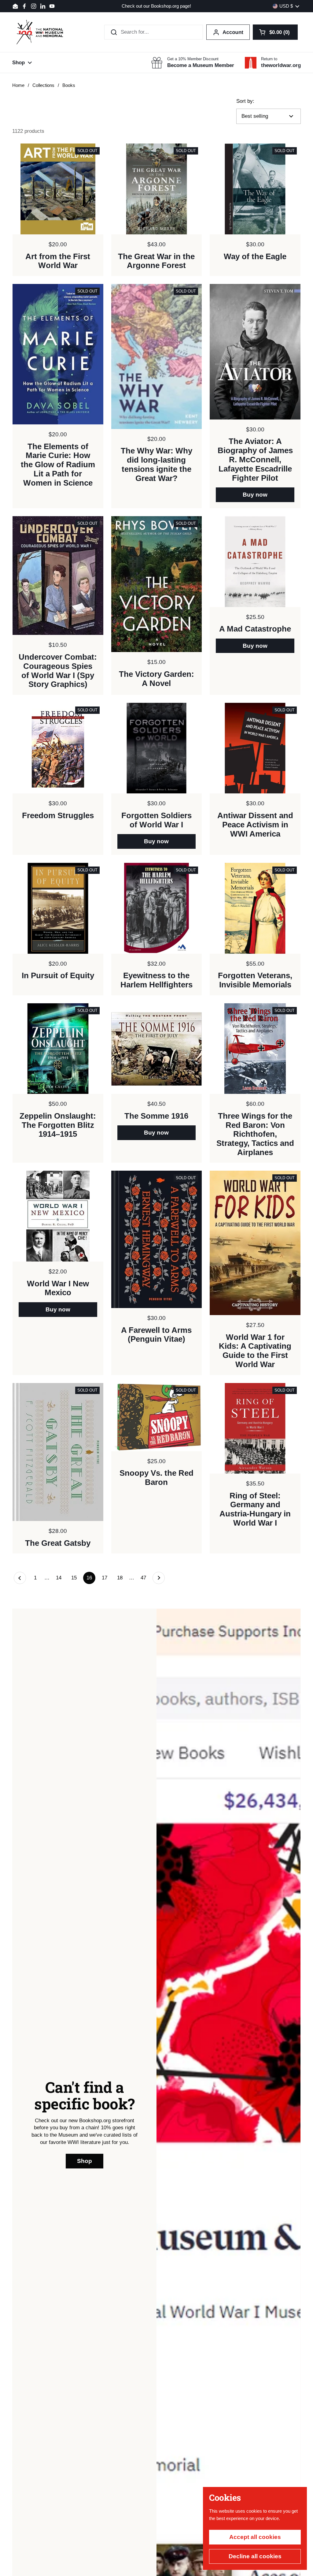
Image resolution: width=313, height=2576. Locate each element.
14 (60, 1578)
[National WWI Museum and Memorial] (40, 32)
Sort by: (245, 101)
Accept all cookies (255, 2537)
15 (76, 1578)
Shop (85, 2161)
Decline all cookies (255, 2556)
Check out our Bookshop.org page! (156, 6)
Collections (43, 85)
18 (122, 1578)
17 (106, 1578)
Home (18, 85)
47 (145, 1578)
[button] (275, 32)
